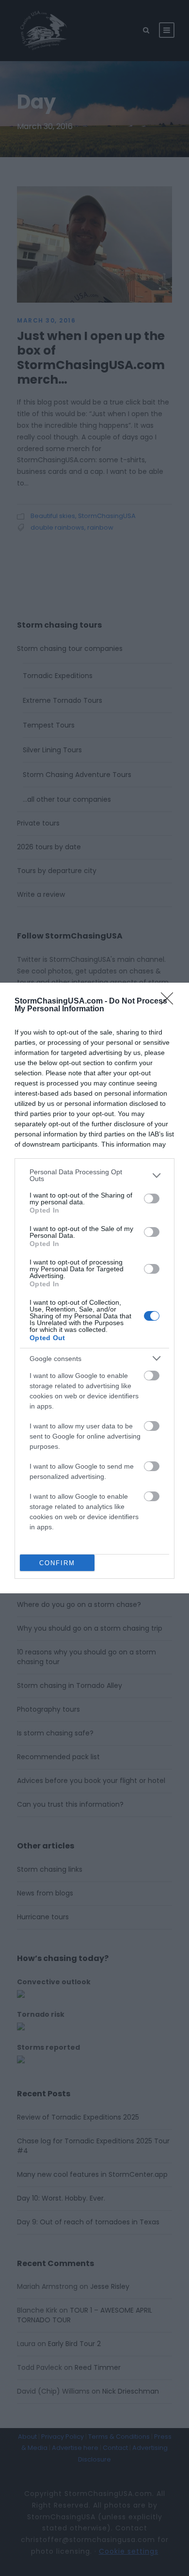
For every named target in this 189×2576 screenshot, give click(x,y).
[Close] (170, 1002)
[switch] (152, 1199)
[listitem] (94, 1175)
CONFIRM (57, 1563)
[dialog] (94, 1288)
